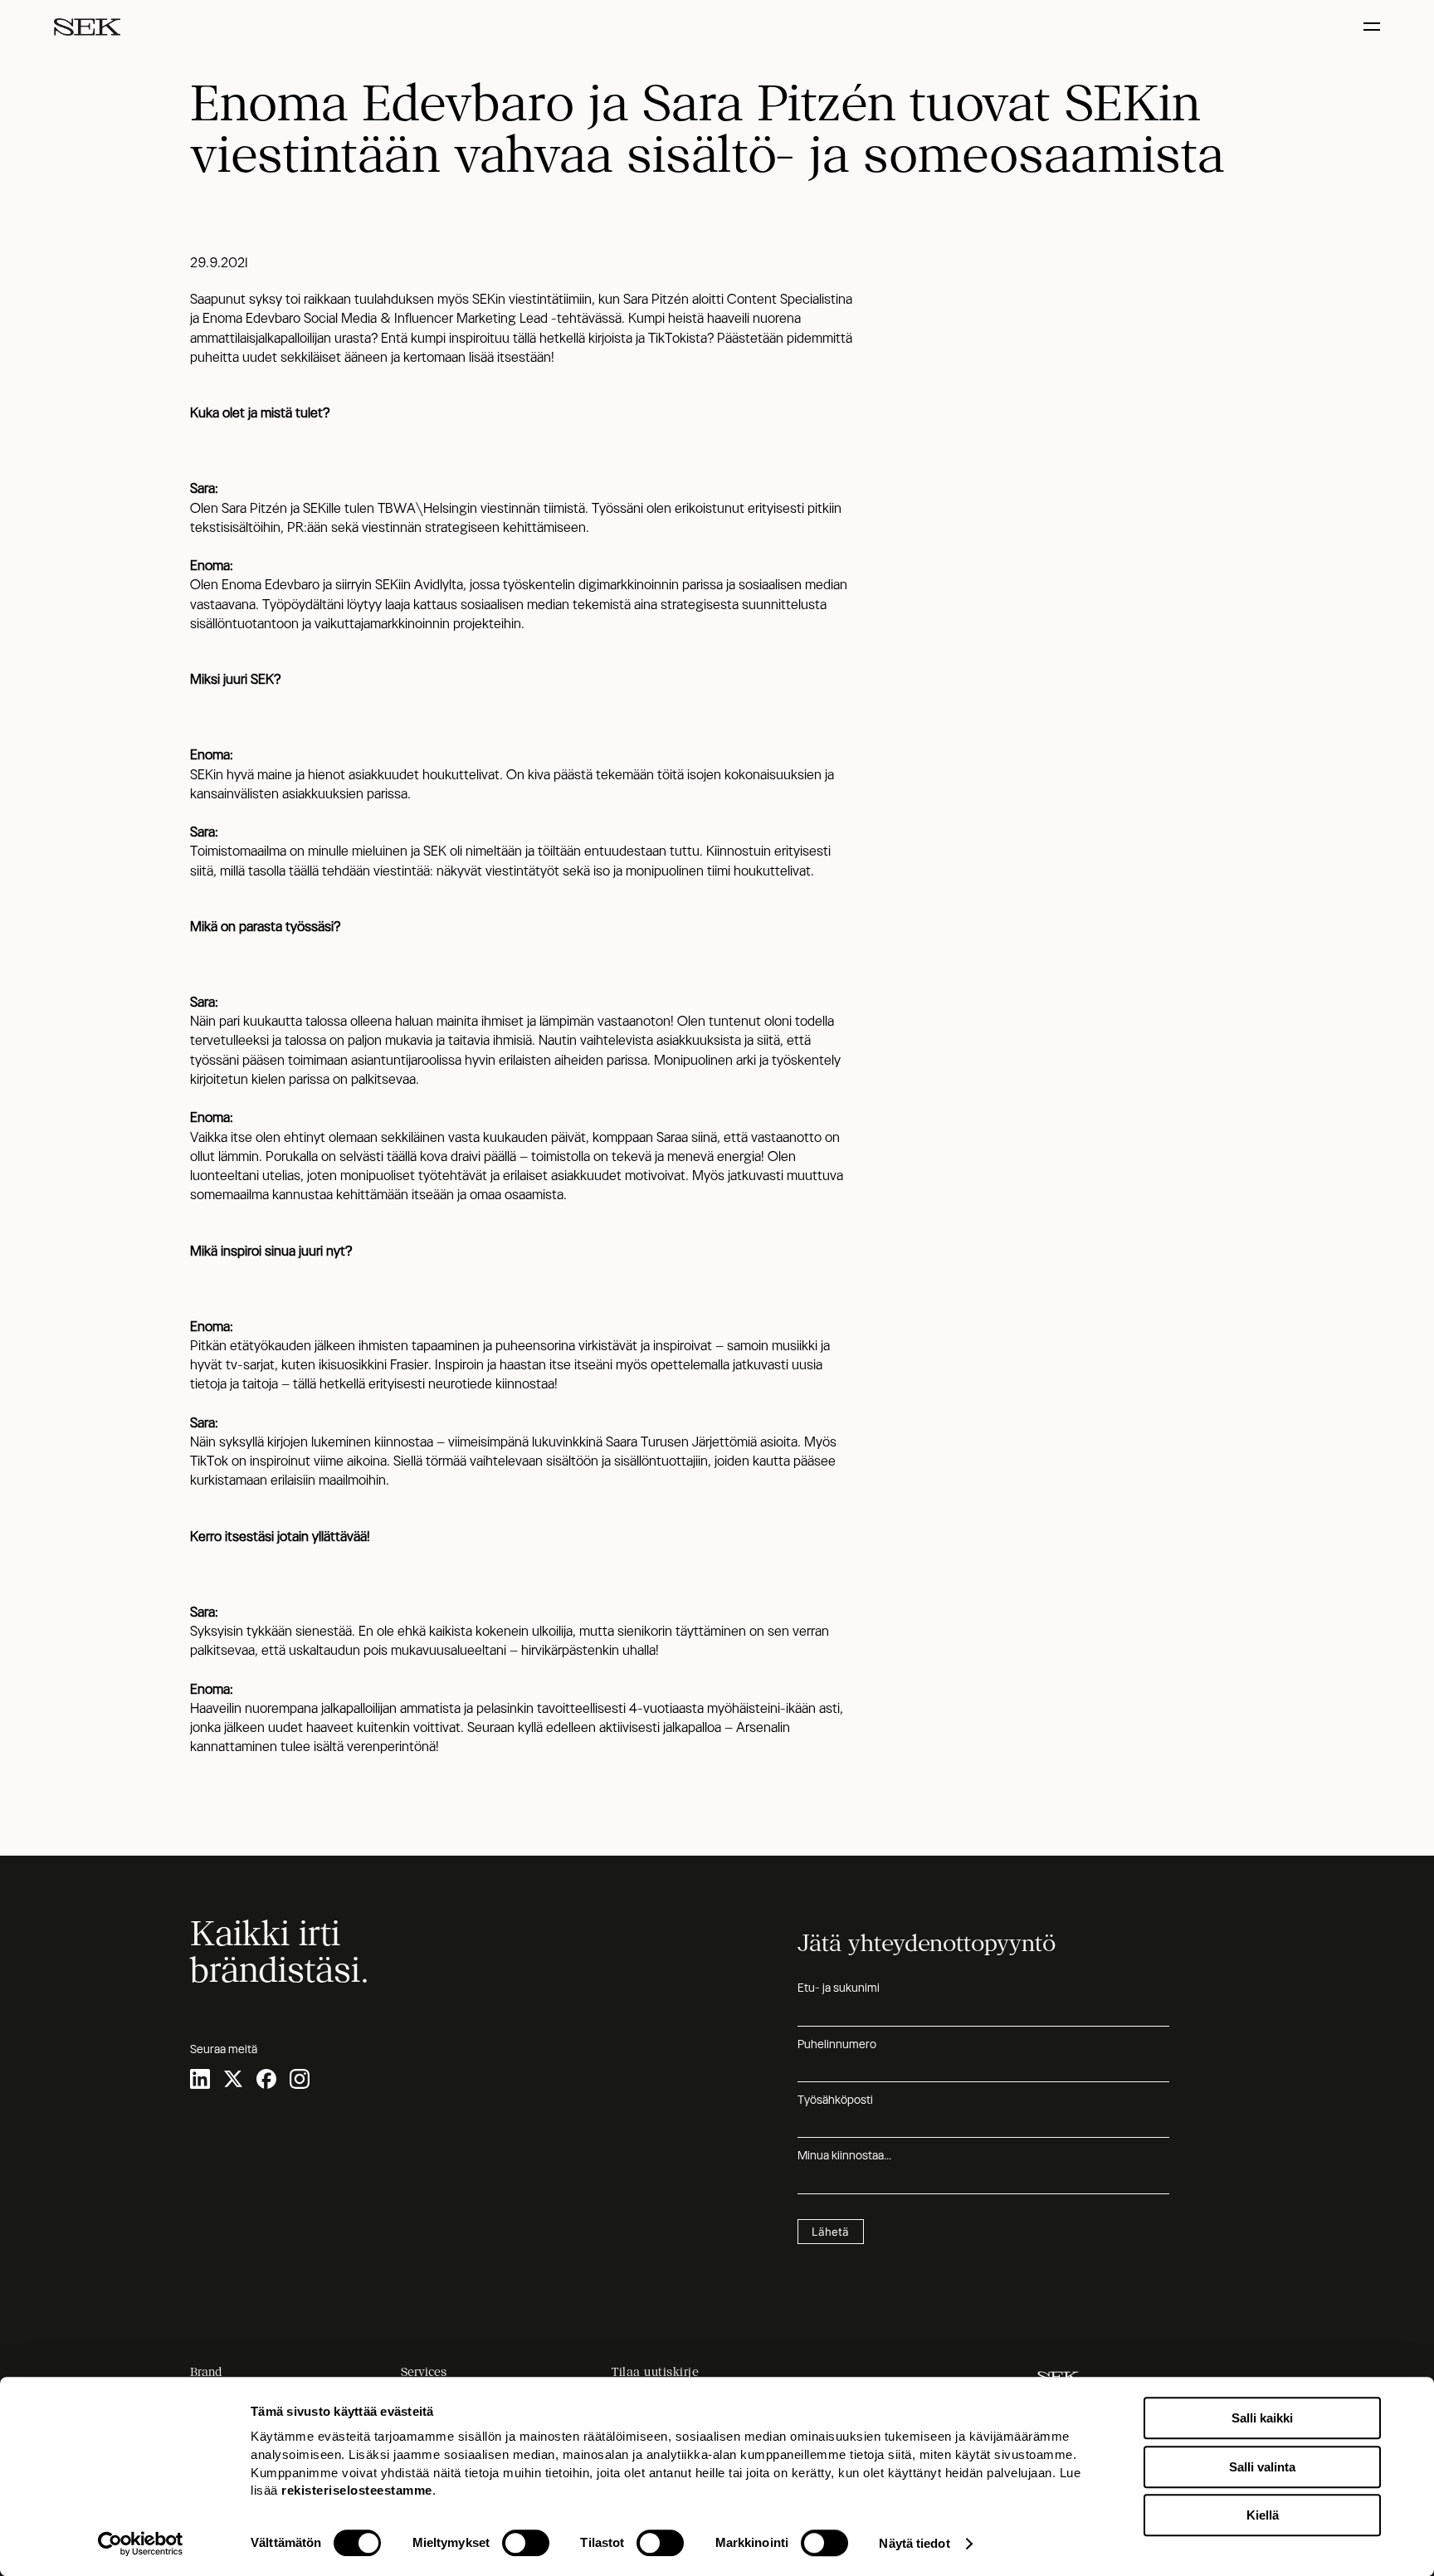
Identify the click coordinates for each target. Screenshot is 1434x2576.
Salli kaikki (1262, 2418)
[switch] (526, 2543)
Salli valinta (1262, 2467)
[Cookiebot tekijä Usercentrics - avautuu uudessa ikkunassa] (141, 2544)
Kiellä (1263, 2515)
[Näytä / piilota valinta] (1374, 27)
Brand (206, 2372)
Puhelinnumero (837, 2044)
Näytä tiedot (914, 2543)
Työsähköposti (835, 2100)
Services (424, 2372)
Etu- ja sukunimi (839, 1988)
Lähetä (830, 2232)
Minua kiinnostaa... (844, 2155)
